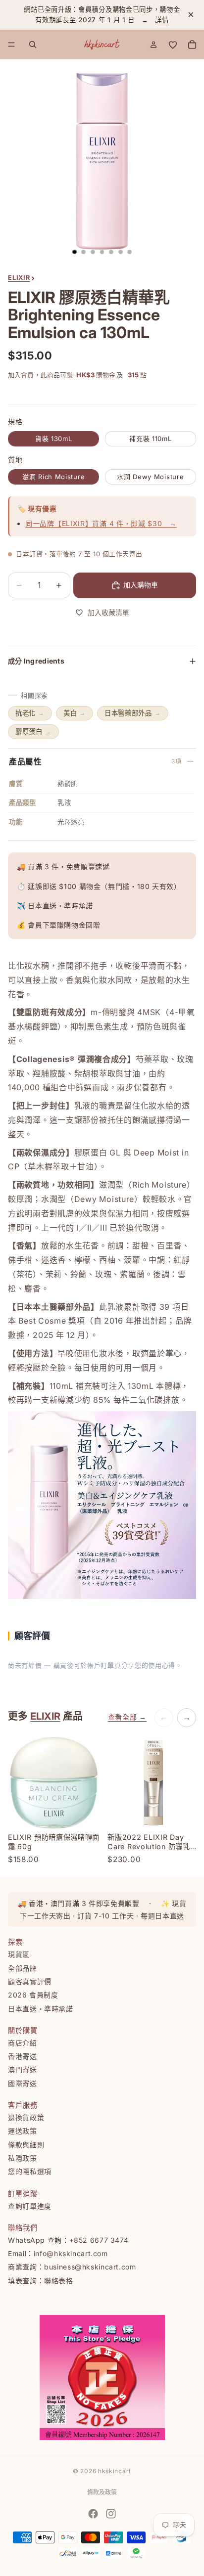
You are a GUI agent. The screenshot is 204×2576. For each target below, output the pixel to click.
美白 (75, 713)
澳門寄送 (23, 2069)
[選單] (11, 44)
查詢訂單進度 (30, 2205)
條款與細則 (26, 2144)
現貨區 (19, 1954)
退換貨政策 (26, 2117)
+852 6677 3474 (99, 2240)
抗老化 (30, 713)
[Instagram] (111, 2514)
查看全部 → (127, 1717)
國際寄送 (23, 2083)
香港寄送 (23, 2056)
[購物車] (192, 44)
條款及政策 (102, 2492)
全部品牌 (23, 1968)
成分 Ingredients (36, 661)
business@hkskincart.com (90, 2267)
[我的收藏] (173, 44)
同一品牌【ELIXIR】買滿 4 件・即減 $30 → (101, 523)
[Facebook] (93, 2514)
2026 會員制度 (33, 1995)
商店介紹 (23, 2042)
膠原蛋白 (33, 731)
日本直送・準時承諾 (41, 2008)
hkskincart (115, 2471)
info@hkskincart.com (71, 2253)
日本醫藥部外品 (133, 713)
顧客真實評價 (30, 1981)
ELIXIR (45, 1716)
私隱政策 (23, 2157)
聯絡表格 (59, 2280)
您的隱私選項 (30, 2171)
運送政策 (23, 2131)
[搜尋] (33, 44)
